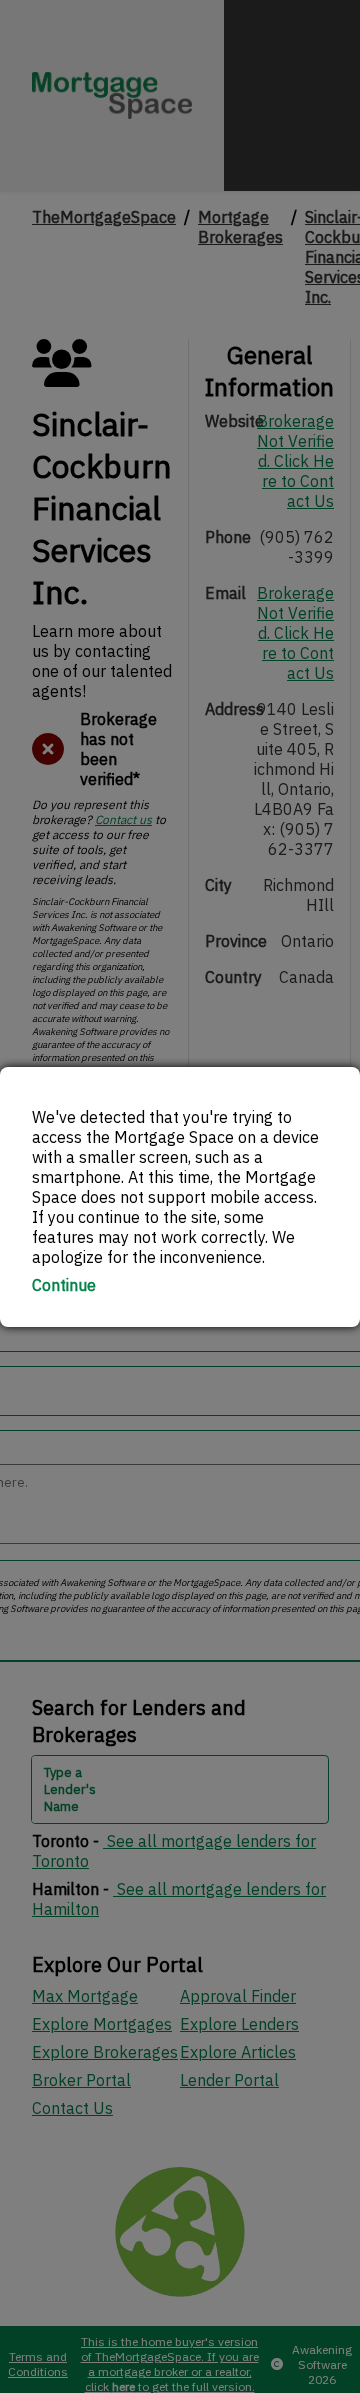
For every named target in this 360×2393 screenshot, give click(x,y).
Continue (64, 1285)
